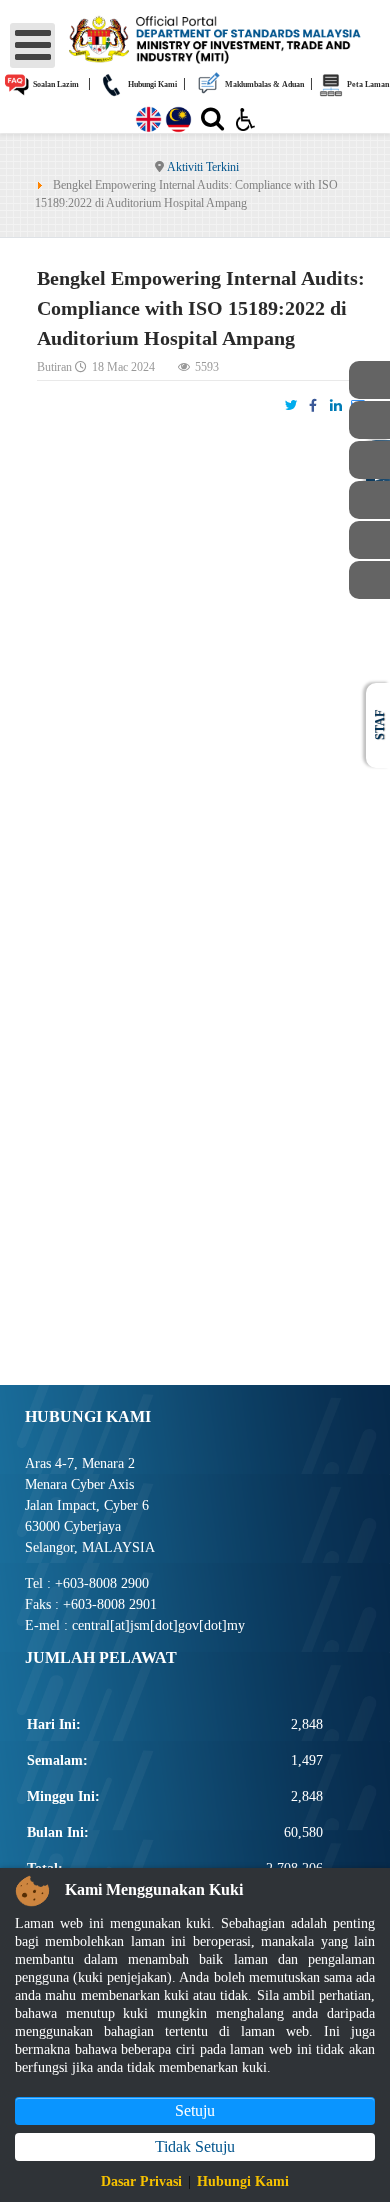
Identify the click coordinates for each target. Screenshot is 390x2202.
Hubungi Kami (151, 84)
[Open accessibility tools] (246, 118)
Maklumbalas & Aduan (263, 84)
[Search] (212, 123)
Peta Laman (367, 84)
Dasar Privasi (141, 2181)
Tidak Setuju (195, 2146)
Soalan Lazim (55, 84)
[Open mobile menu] (32, 45)
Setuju (195, 2110)
